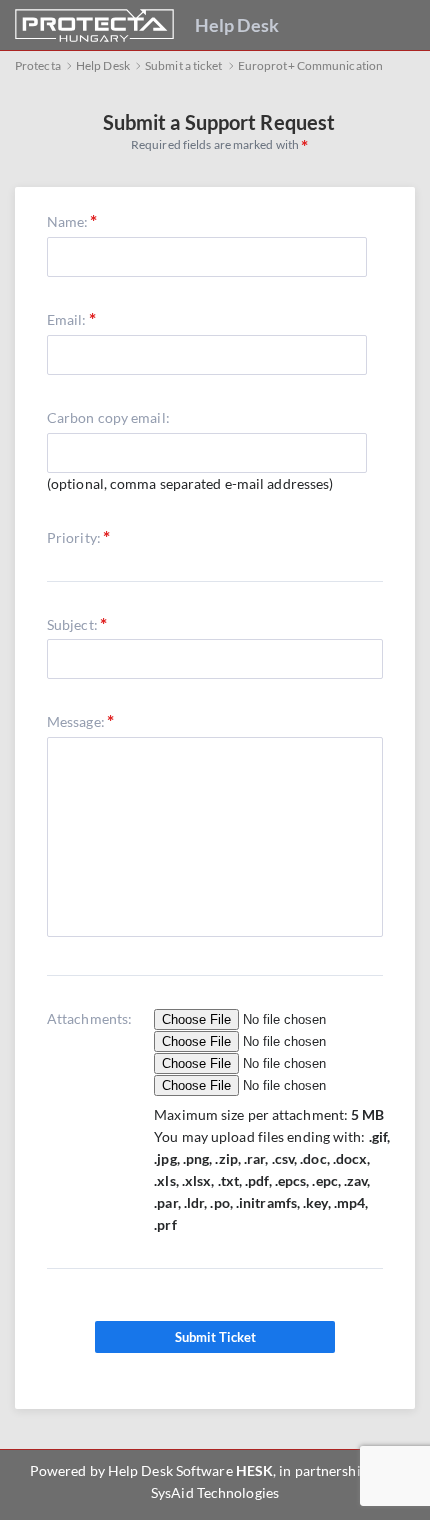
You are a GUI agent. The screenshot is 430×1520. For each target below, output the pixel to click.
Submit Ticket (215, 1337)
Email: (67, 319)
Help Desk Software (170, 1470)
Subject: (72, 624)
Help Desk (237, 25)
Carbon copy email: (108, 417)
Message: (76, 721)
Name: (68, 221)
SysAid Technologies (215, 1492)
